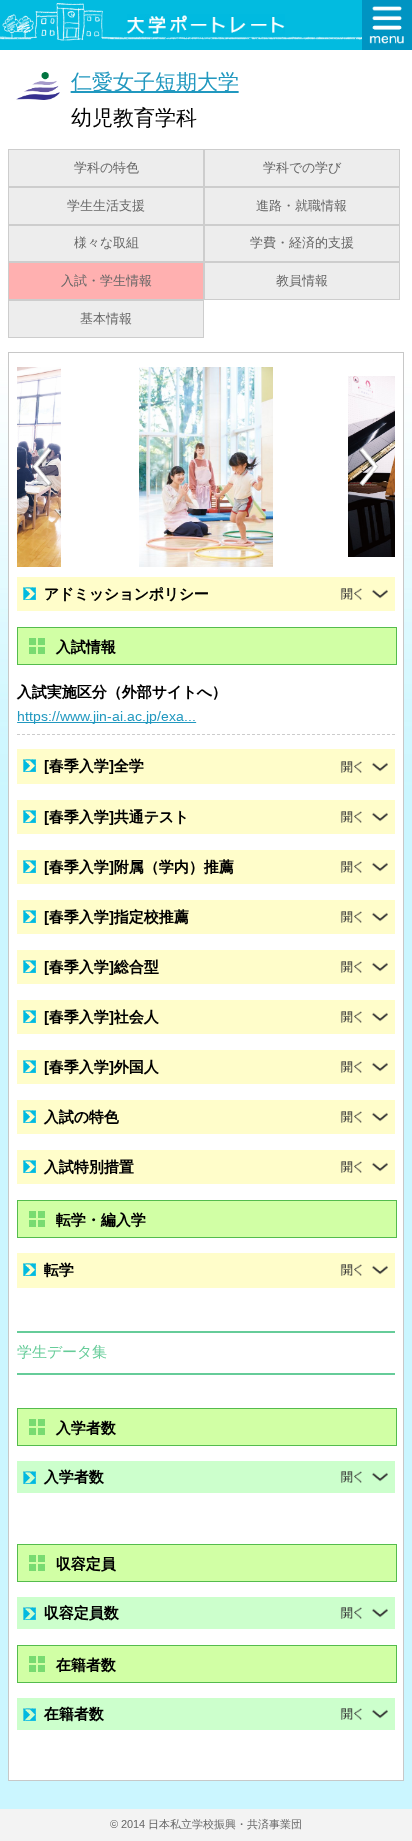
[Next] (370, 467)
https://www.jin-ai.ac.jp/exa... (106, 716)
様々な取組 (106, 243)
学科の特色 (106, 168)
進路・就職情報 (301, 206)
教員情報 (302, 281)
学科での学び (302, 168)
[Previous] (42, 466)
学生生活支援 (106, 206)
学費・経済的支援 (302, 243)
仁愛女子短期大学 (155, 81)
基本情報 (106, 319)
